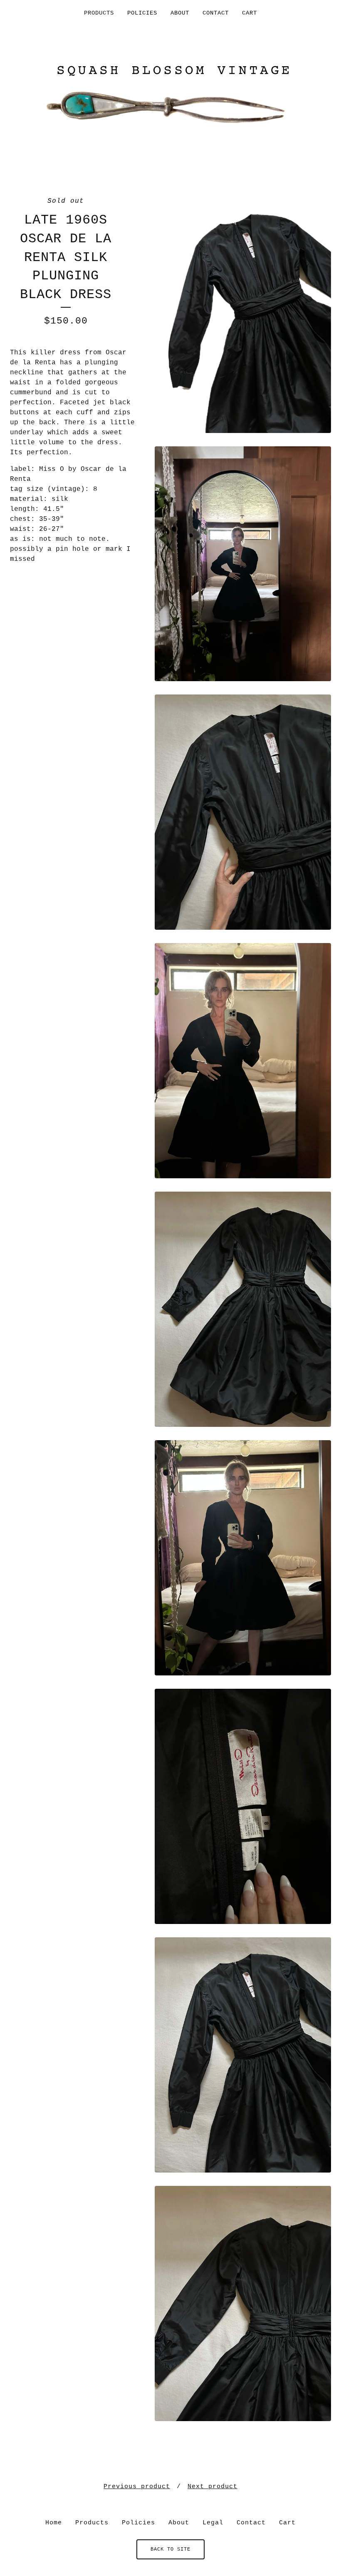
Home (54, 2523)
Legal (213, 2523)
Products (99, 13)
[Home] (170, 96)
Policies (142, 13)
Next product (213, 2487)
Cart (250, 13)
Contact (216, 13)
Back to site (170, 2549)
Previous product (137, 2487)
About (180, 13)
